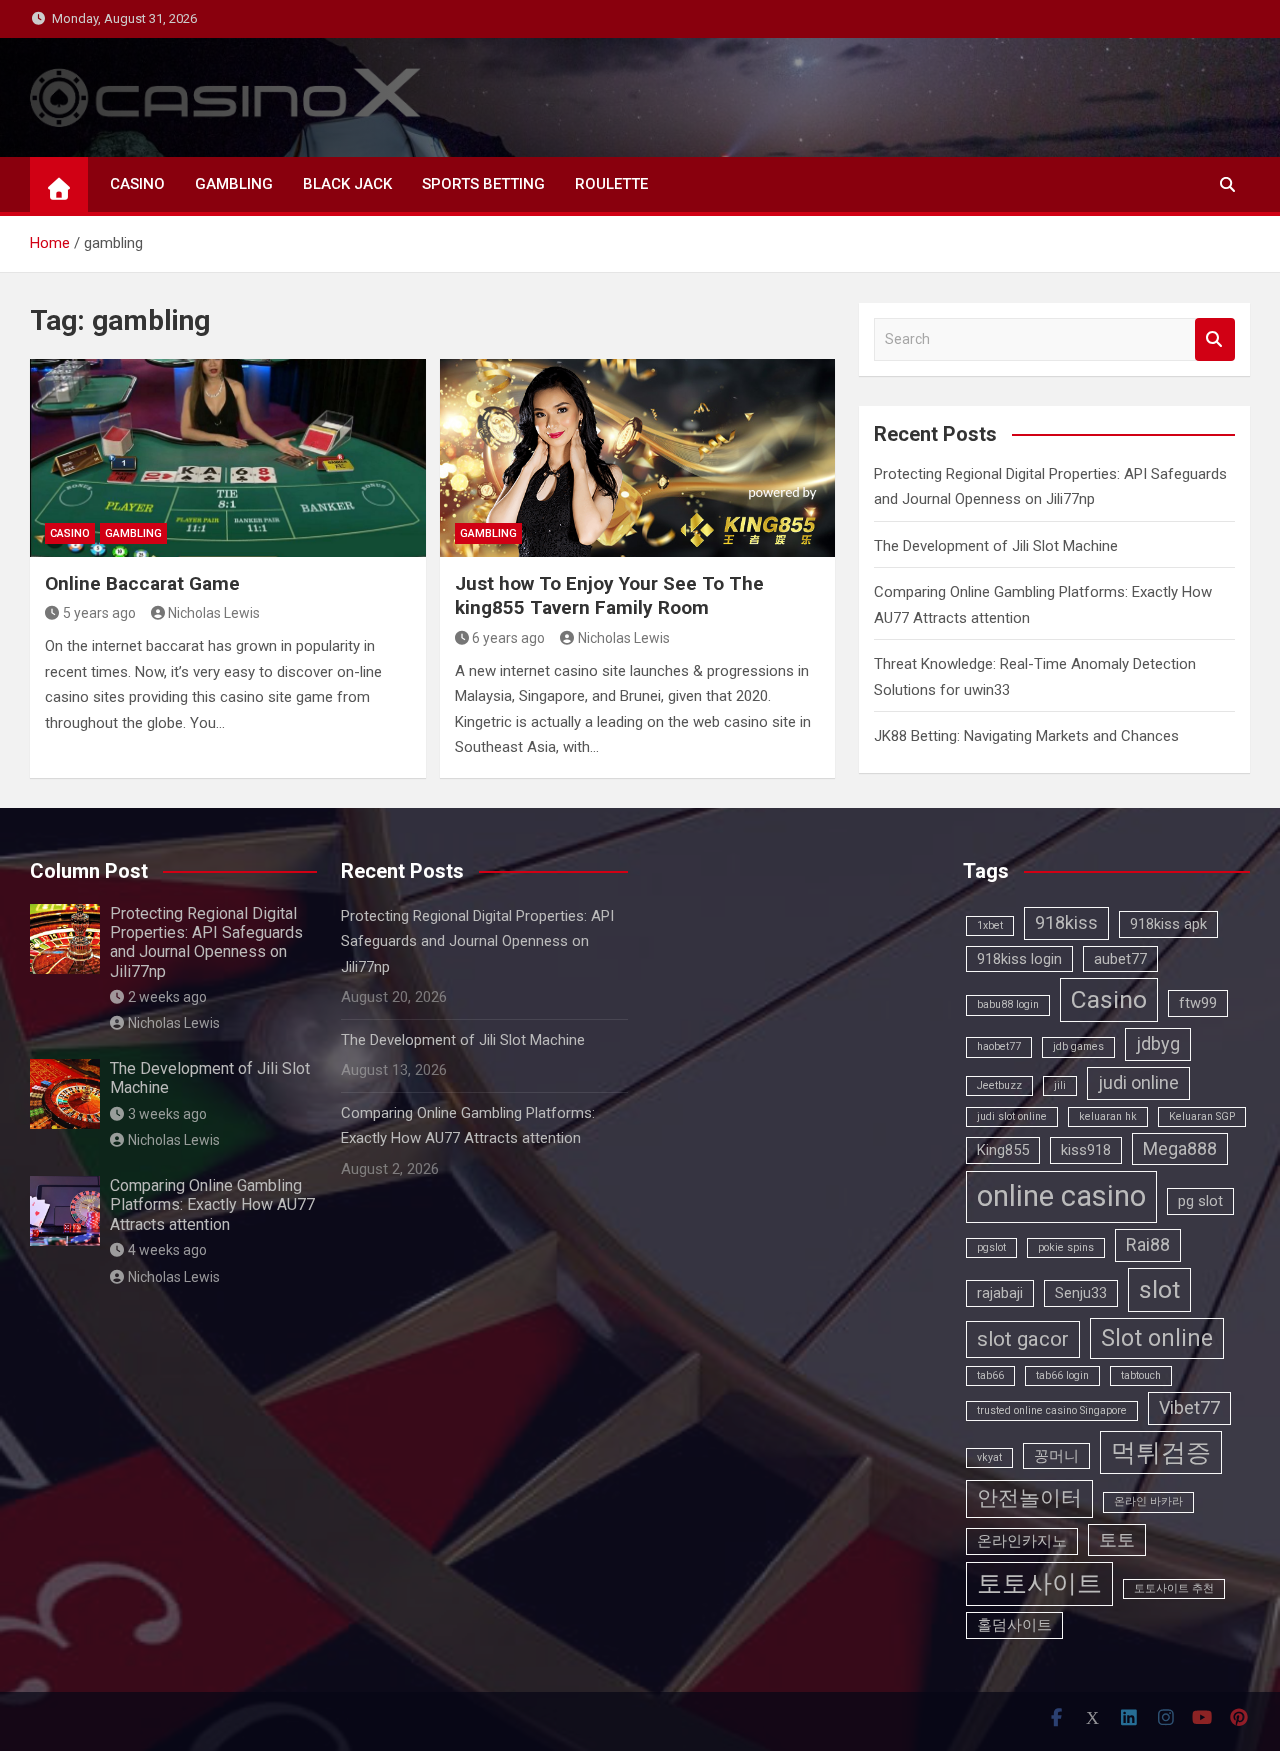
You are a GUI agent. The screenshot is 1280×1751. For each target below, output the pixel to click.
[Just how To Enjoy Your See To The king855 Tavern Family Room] (638, 458)
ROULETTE (611, 184)
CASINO (137, 184)
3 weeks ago (167, 1114)
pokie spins (1066, 1247)
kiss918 (1086, 1150)
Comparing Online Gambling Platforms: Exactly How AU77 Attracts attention (212, 1204)
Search (1215, 339)
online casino (1061, 1196)
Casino (1109, 999)
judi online (1138, 1082)
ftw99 (1198, 1003)
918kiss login (1019, 959)
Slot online (1157, 1338)
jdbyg (1158, 1043)
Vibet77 (1189, 1407)
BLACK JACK (347, 184)
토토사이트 (1039, 1583)
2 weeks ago (167, 997)
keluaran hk (1108, 1116)
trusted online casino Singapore (1052, 1410)
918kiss (1066, 922)
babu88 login (1008, 1004)
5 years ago (99, 613)
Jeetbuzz (999, 1085)
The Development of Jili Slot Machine (996, 546)
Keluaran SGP (1202, 1116)
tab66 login (1062, 1375)
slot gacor (1023, 1339)
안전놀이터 (1029, 1498)
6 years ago (508, 638)
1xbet (990, 925)
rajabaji (1000, 1293)
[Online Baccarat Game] (228, 458)
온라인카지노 (1022, 1541)
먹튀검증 (1161, 1452)
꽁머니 (1056, 1456)
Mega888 (1180, 1148)
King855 (1003, 1150)
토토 (1117, 1539)
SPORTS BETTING (483, 184)
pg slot (1200, 1201)
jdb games (1078, 1046)
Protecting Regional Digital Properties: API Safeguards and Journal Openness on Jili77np (206, 942)
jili (1060, 1085)
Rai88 (1148, 1244)
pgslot (991, 1247)
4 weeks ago (167, 1250)
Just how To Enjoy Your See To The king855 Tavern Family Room (609, 596)
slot (1159, 1289)
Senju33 (1081, 1293)
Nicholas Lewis (214, 613)
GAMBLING (234, 184)
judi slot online (1012, 1116)
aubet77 (1120, 959)
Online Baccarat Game (142, 583)
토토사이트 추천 (1174, 1588)
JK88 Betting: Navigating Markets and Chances (1026, 736)
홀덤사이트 (1014, 1625)
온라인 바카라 (1148, 1501)
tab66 (990, 1375)
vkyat (989, 1457)
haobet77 (999, 1046)
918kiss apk (1168, 924)
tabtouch (1141, 1375)
